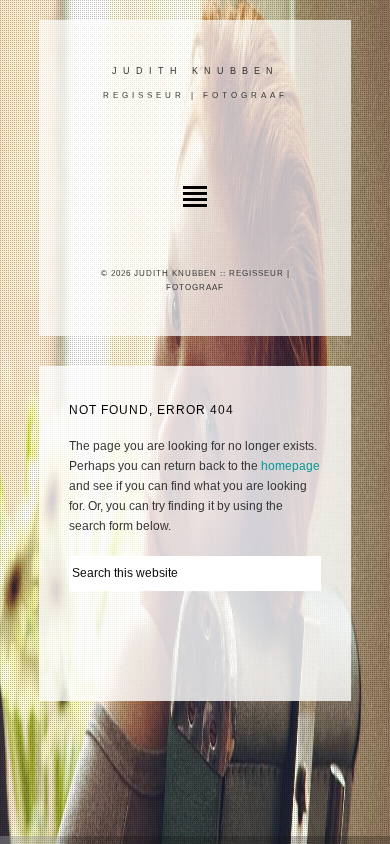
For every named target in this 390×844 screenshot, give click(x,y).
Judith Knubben (195, 71)
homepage (290, 466)
